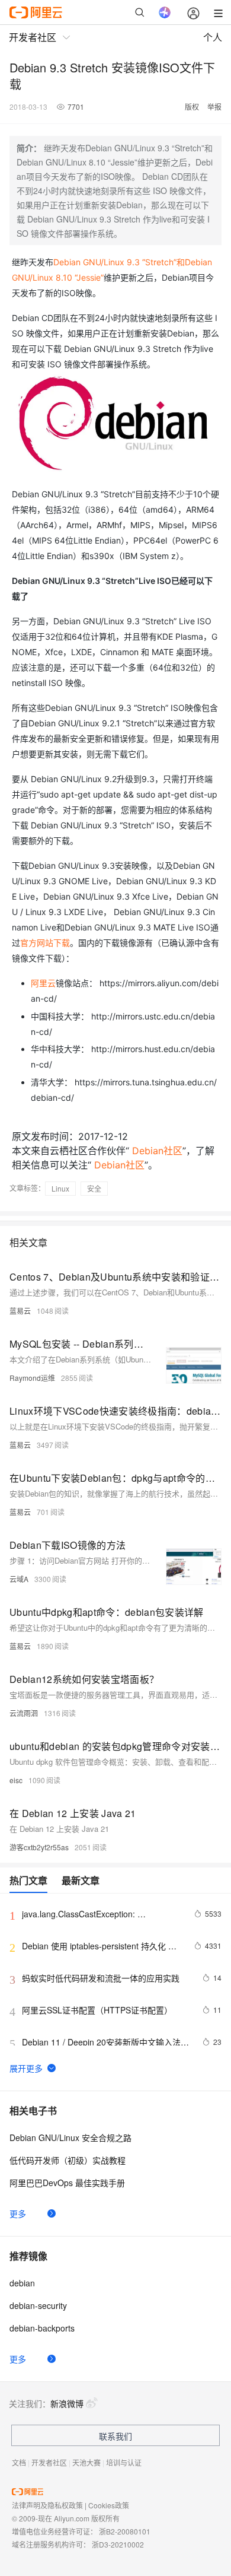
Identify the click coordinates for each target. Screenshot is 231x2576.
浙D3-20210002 (118, 2544)
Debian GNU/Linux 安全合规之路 (70, 2137)
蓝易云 (20, 1311)
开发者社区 (49, 2462)
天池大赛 (86, 2462)
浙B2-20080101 (125, 2531)
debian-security (38, 2305)
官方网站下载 (45, 943)
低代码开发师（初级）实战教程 (68, 2160)
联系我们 (115, 2436)
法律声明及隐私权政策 (47, 2505)
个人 (213, 37)
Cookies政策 (109, 2505)
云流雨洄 (24, 1713)
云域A (19, 1579)
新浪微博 (67, 2403)
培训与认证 (124, 2462)
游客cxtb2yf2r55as (39, 1847)
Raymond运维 (32, 1378)
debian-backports (42, 2328)
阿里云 (43, 983)
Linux (60, 1188)
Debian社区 (157, 1151)
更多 (18, 2213)
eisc (16, 1780)
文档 (19, 2462)
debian (22, 2283)
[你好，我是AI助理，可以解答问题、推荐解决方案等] (165, 12)
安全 (94, 1188)
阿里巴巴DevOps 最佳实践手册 (67, 2183)
